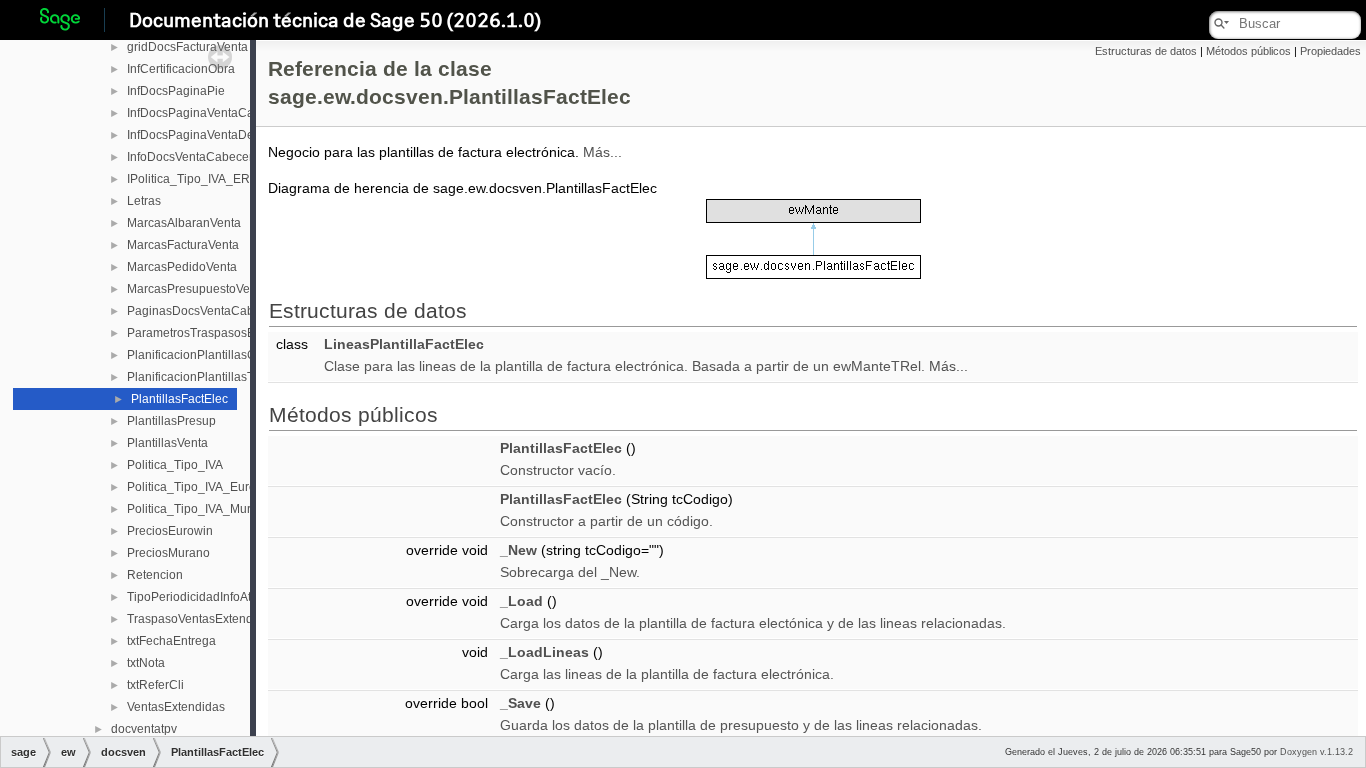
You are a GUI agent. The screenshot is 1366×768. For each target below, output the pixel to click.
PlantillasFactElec (179, 399)
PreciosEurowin (170, 531)
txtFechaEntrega (171, 641)
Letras (144, 201)
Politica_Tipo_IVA (175, 465)
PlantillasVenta (167, 443)
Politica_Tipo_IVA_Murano (199, 509)
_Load (521, 601)
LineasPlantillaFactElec (404, 344)
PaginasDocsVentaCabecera (206, 311)
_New (518, 550)
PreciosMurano (168, 553)
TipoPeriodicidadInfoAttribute (206, 597)
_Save (520, 703)
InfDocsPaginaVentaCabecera (209, 113)
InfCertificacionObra (181, 69)
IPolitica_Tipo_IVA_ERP (192, 179)
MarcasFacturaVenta (183, 245)
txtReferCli (155, 685)
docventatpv (144, 729)
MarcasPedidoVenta (182, 267)
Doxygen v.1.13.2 (1316, 752)
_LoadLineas (544, 652)
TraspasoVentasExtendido (198, 619)
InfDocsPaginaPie (176, 91)
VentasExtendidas (176, 707)
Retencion (155, 575)
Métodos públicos (1248, 51)
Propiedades (1330, 51)
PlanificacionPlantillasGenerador (216, 355)
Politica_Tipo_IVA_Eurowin (201, 487)
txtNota (146, 663)
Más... (602, 152)
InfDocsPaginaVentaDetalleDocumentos (236, 135)
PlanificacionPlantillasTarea (202, 377)
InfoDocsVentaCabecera (193, 157)
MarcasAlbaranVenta (184, 223)
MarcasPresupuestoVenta (197, 289)
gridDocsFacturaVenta (187, 47)
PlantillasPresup (171, 421)
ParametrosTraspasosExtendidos (217, 333)
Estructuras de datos (1146, 51)
